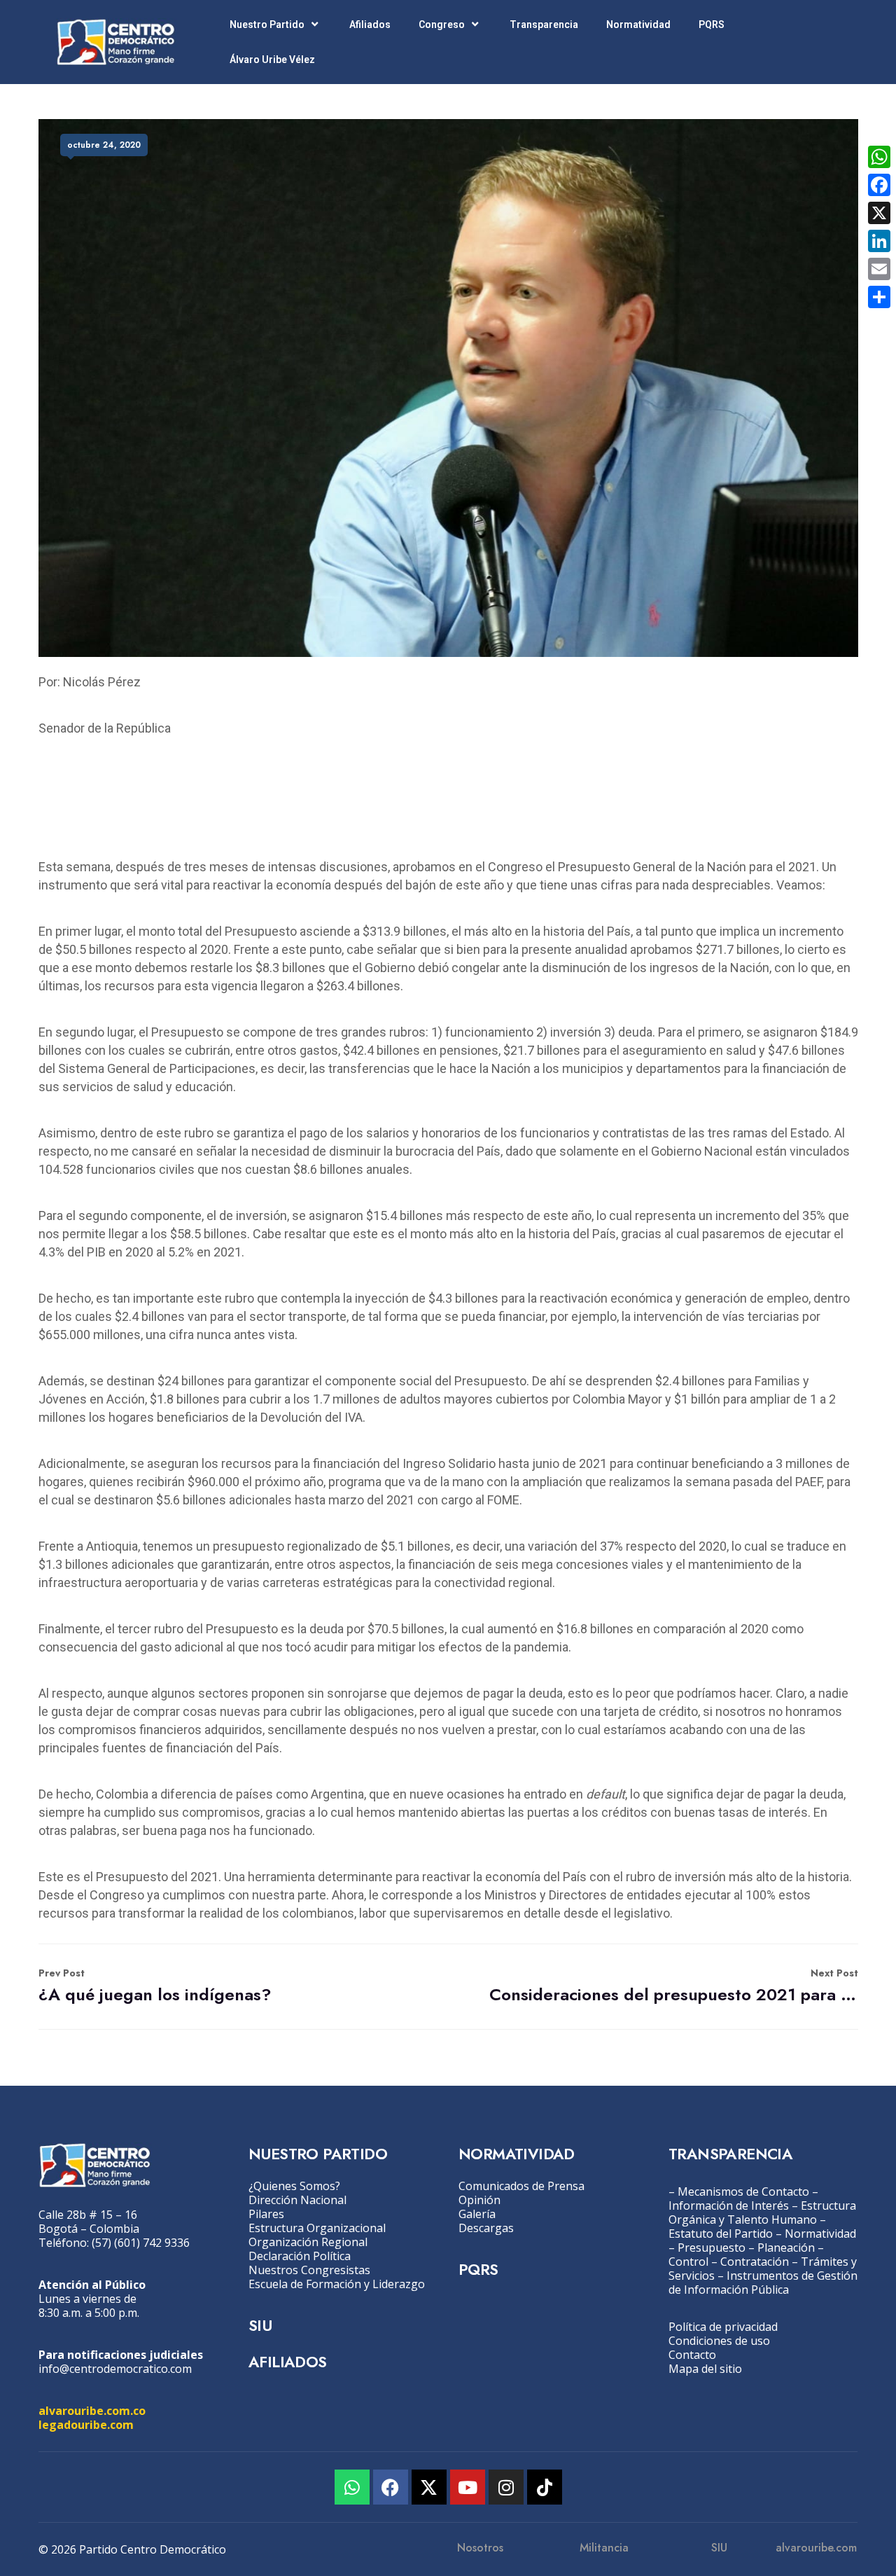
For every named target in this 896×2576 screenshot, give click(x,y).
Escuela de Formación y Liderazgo (337, 2284)
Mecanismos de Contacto (743, 2191)
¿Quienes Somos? (294, 2186)
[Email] (879, 269)
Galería (477, 2214)
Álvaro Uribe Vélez (272, 60)
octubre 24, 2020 (104, 145)
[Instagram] (506, 2487)
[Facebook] (391, 2487)
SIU (260, 2325)
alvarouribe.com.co (92, 2411)
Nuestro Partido (267, 25)
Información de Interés (729, 2205)
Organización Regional (308, 2242)
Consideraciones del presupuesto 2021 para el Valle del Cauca (674, 1986)
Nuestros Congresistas (309, 2270)
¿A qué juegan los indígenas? (155, 1986)
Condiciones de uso (719, 2341)
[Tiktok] (545, 2487)
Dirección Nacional (297, 2200)
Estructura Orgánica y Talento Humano (762, 2213)
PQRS (712, 25)
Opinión (479, 2200)
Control (688, 2262)
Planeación (786, 2248)
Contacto (692, 2355)
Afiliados (370, 25)
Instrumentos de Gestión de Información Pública (763, 2283)
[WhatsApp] (879, 157)
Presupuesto (712, 2248)
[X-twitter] (429, 2487)
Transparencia (544, 25)
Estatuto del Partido (721, 2234)
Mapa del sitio (705, 2369)
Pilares (266, 2214)
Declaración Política (300, 2256)
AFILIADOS (288, 2362)
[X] (879, 213)
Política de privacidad (723, 2327)
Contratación (755, 2262)
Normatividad (638, 25)
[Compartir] (879, 297)
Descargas (486, 2228)
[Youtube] (468, 2487)
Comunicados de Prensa (521, 2186)
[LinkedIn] (879, 241)
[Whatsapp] (352, 2487)
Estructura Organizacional (317, 2228)
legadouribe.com (86, 2425)
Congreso (442, 25)
